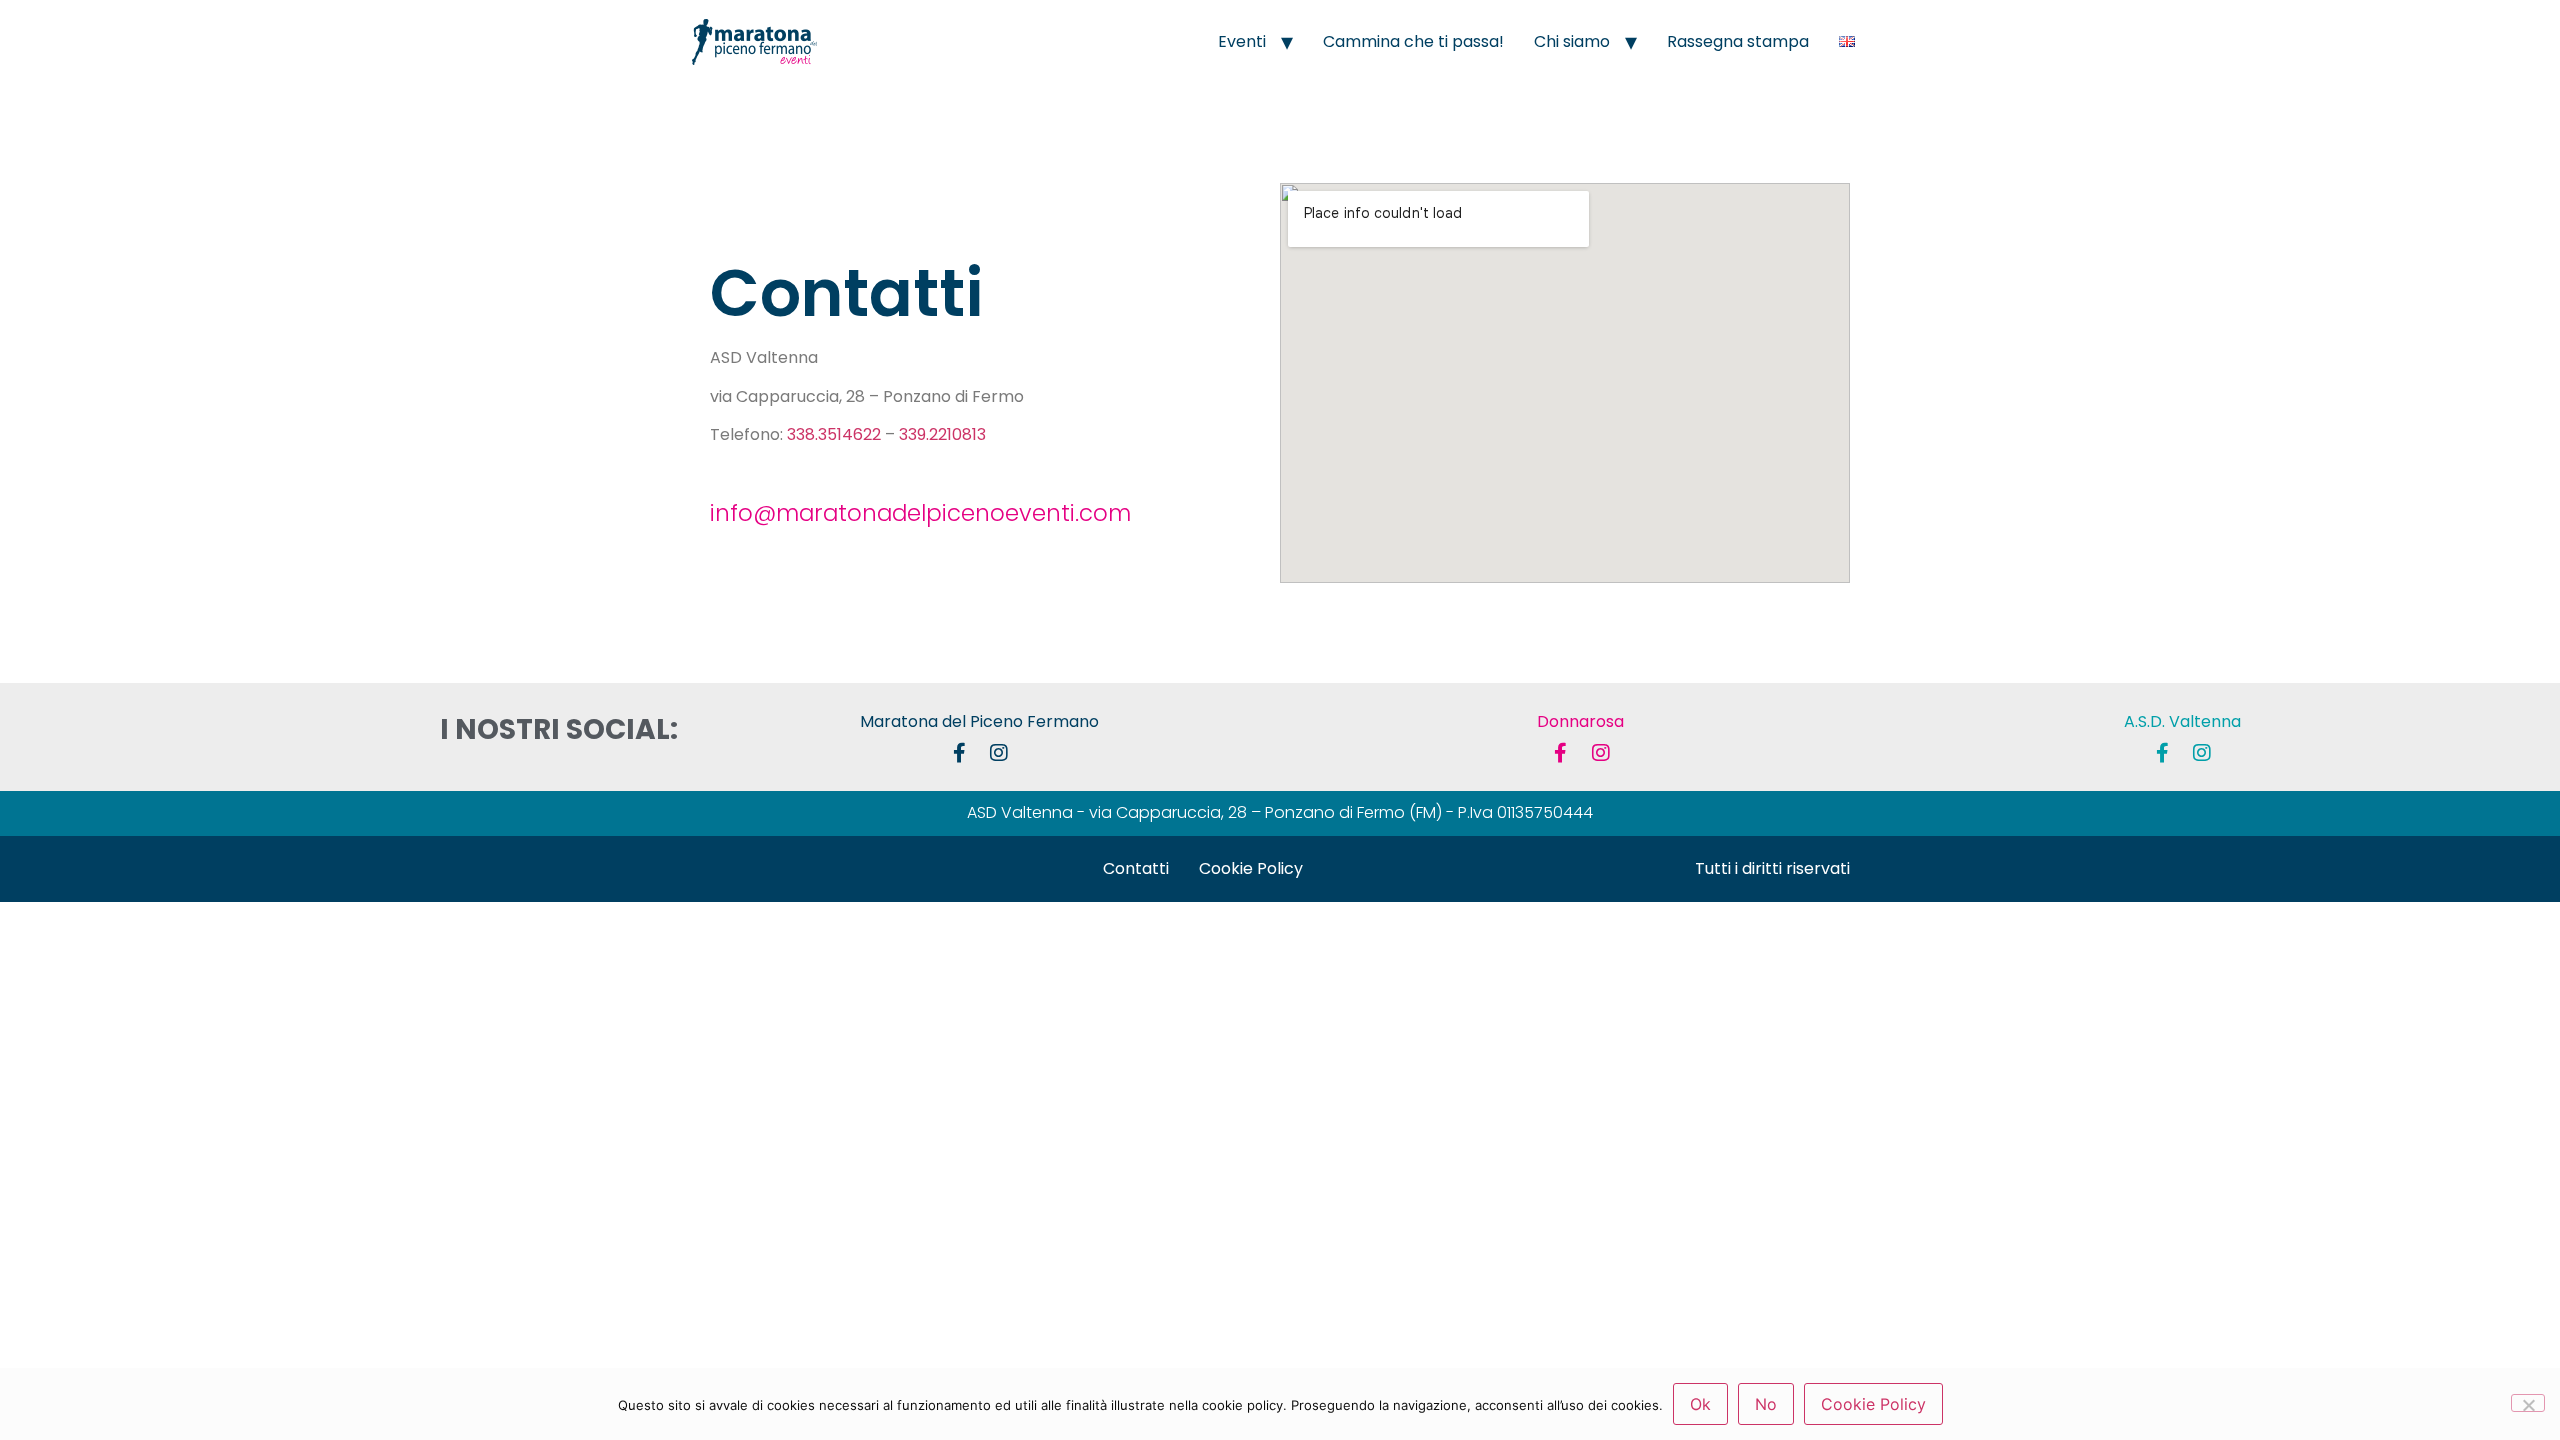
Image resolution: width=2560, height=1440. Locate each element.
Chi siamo (1572, 41)
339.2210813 (942, 434)
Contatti (1136, 868)
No (1766, 1404)
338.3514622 (834, 434)
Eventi (1242, 41)
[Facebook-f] (959, 753)
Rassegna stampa (1738, 41)
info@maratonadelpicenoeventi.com (920, 513)
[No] (2528, 1403)
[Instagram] (999, 753)
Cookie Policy (1251, 868)
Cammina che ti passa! (1413, 41)
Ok (1700, 1404)
